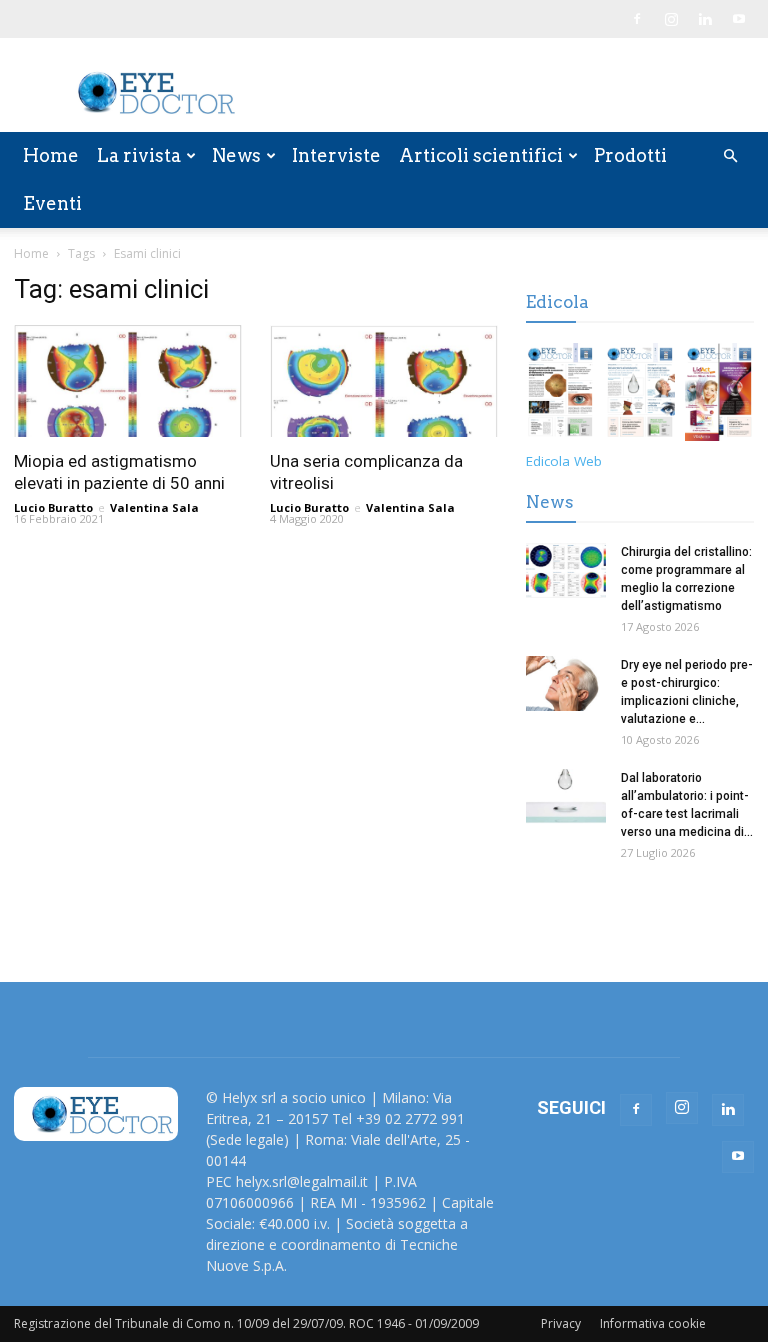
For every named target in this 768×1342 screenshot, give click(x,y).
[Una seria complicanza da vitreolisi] (384, 381)
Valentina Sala (154, 507)
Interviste (336, 155)
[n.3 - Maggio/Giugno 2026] (639, 395)
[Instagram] (671, 19)
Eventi (52, 203)
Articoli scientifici (481, 155)
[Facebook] (637, 19)
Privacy (561, 1323)
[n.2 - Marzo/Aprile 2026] (719, 395)
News (236, 155)
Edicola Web (564, 461)
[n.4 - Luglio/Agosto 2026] (560, 395)
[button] (730, 156)
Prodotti (630, 155)
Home (51, 155)
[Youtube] (739, 19)
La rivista (139, 155)
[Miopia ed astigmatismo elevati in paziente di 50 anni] (128, 381)
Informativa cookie (653, 1323)
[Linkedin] (705, 19)
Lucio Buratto (53, 507)
